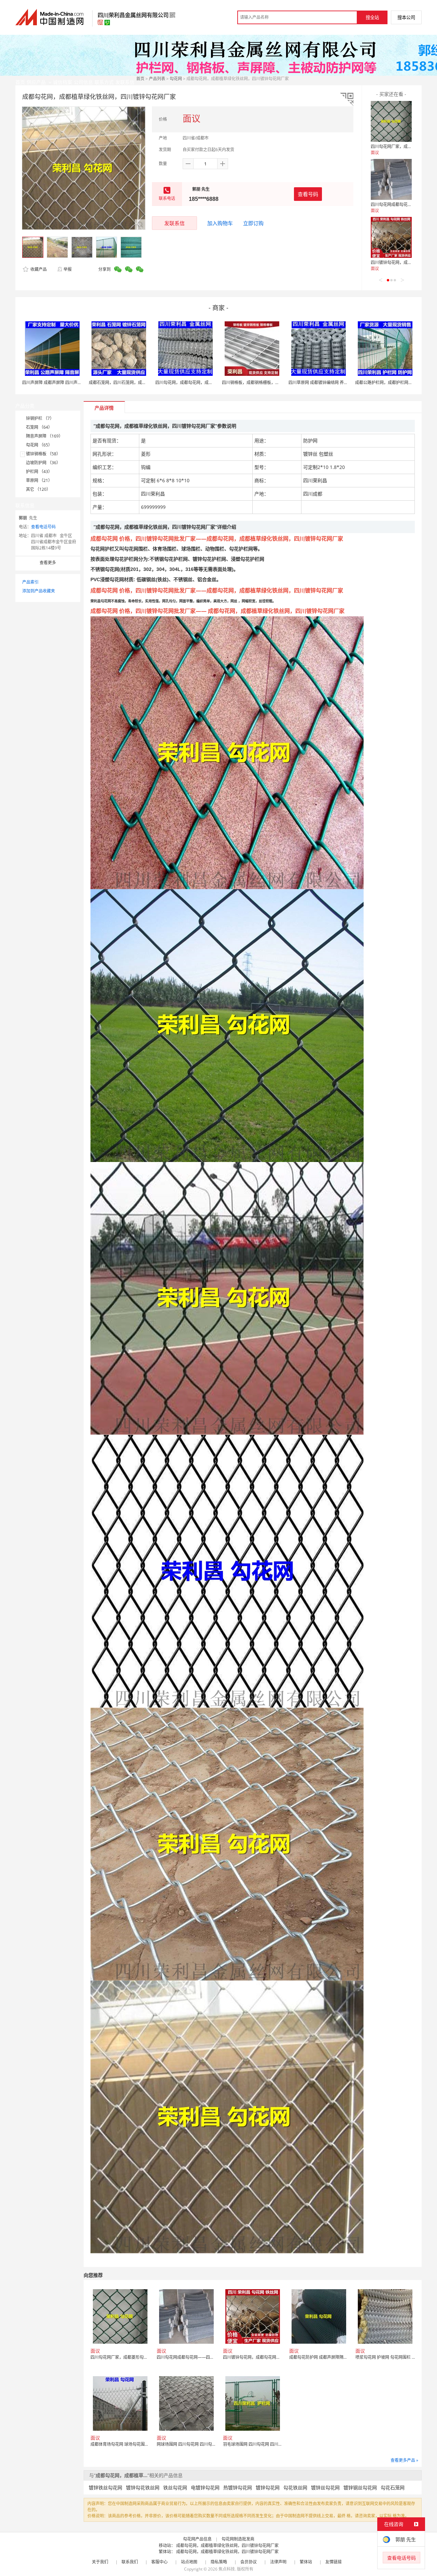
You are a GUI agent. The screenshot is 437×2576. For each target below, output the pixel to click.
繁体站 (306, 2562)
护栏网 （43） (39, 472)
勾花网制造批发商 (238, 2539)
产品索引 (30, 582)
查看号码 (308, 194)
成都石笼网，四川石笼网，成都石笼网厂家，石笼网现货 (140, 382)
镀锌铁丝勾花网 (105, 2487)
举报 (68, 269)
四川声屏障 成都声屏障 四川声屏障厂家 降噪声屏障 (69, 382)
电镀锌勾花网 (205, 2487)
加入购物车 (220, 223)
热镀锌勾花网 (238, 2487)
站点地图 (189, 2562)
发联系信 (174, 223)
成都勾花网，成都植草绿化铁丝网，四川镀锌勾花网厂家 (227, 2545)
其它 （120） (38, 489)
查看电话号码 (43, 527)
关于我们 (100, 2562)
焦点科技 (227, 2569)
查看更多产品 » (404, 2460)
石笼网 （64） (39, 427)
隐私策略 (219, 2562)
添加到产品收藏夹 (39, 591)
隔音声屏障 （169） (44, 436)
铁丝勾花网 (175, 2487)
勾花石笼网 (393, 2487)
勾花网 (176, 79)
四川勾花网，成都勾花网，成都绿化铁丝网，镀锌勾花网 (207, 382)
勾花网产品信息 (197, 2539)
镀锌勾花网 (268, 2487)
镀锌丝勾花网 (325, 2487)
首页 (140, 79)
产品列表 (157, 79)
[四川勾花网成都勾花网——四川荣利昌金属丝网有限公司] (391, 179)
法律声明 (278, 2562)
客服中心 (159, 2562)
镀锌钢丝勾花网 (360, 2487)
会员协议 (249, 2562)
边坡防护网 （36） (43, 463)
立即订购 (253, 223)
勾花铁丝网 (295, 2487)
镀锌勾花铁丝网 (143, 2487)
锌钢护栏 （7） (40, 418)
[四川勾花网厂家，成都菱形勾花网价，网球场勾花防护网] (391, 121)
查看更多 (48, 563)
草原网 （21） (39, 480)
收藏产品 (38, 269)
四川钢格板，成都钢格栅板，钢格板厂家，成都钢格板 (271, 382)
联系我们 (130, 2562)
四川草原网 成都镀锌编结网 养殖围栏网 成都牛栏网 (335, 382)
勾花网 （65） (39, 445)
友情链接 (334, 2562)
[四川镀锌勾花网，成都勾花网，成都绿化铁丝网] (391, 237)
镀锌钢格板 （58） (43, 454)
